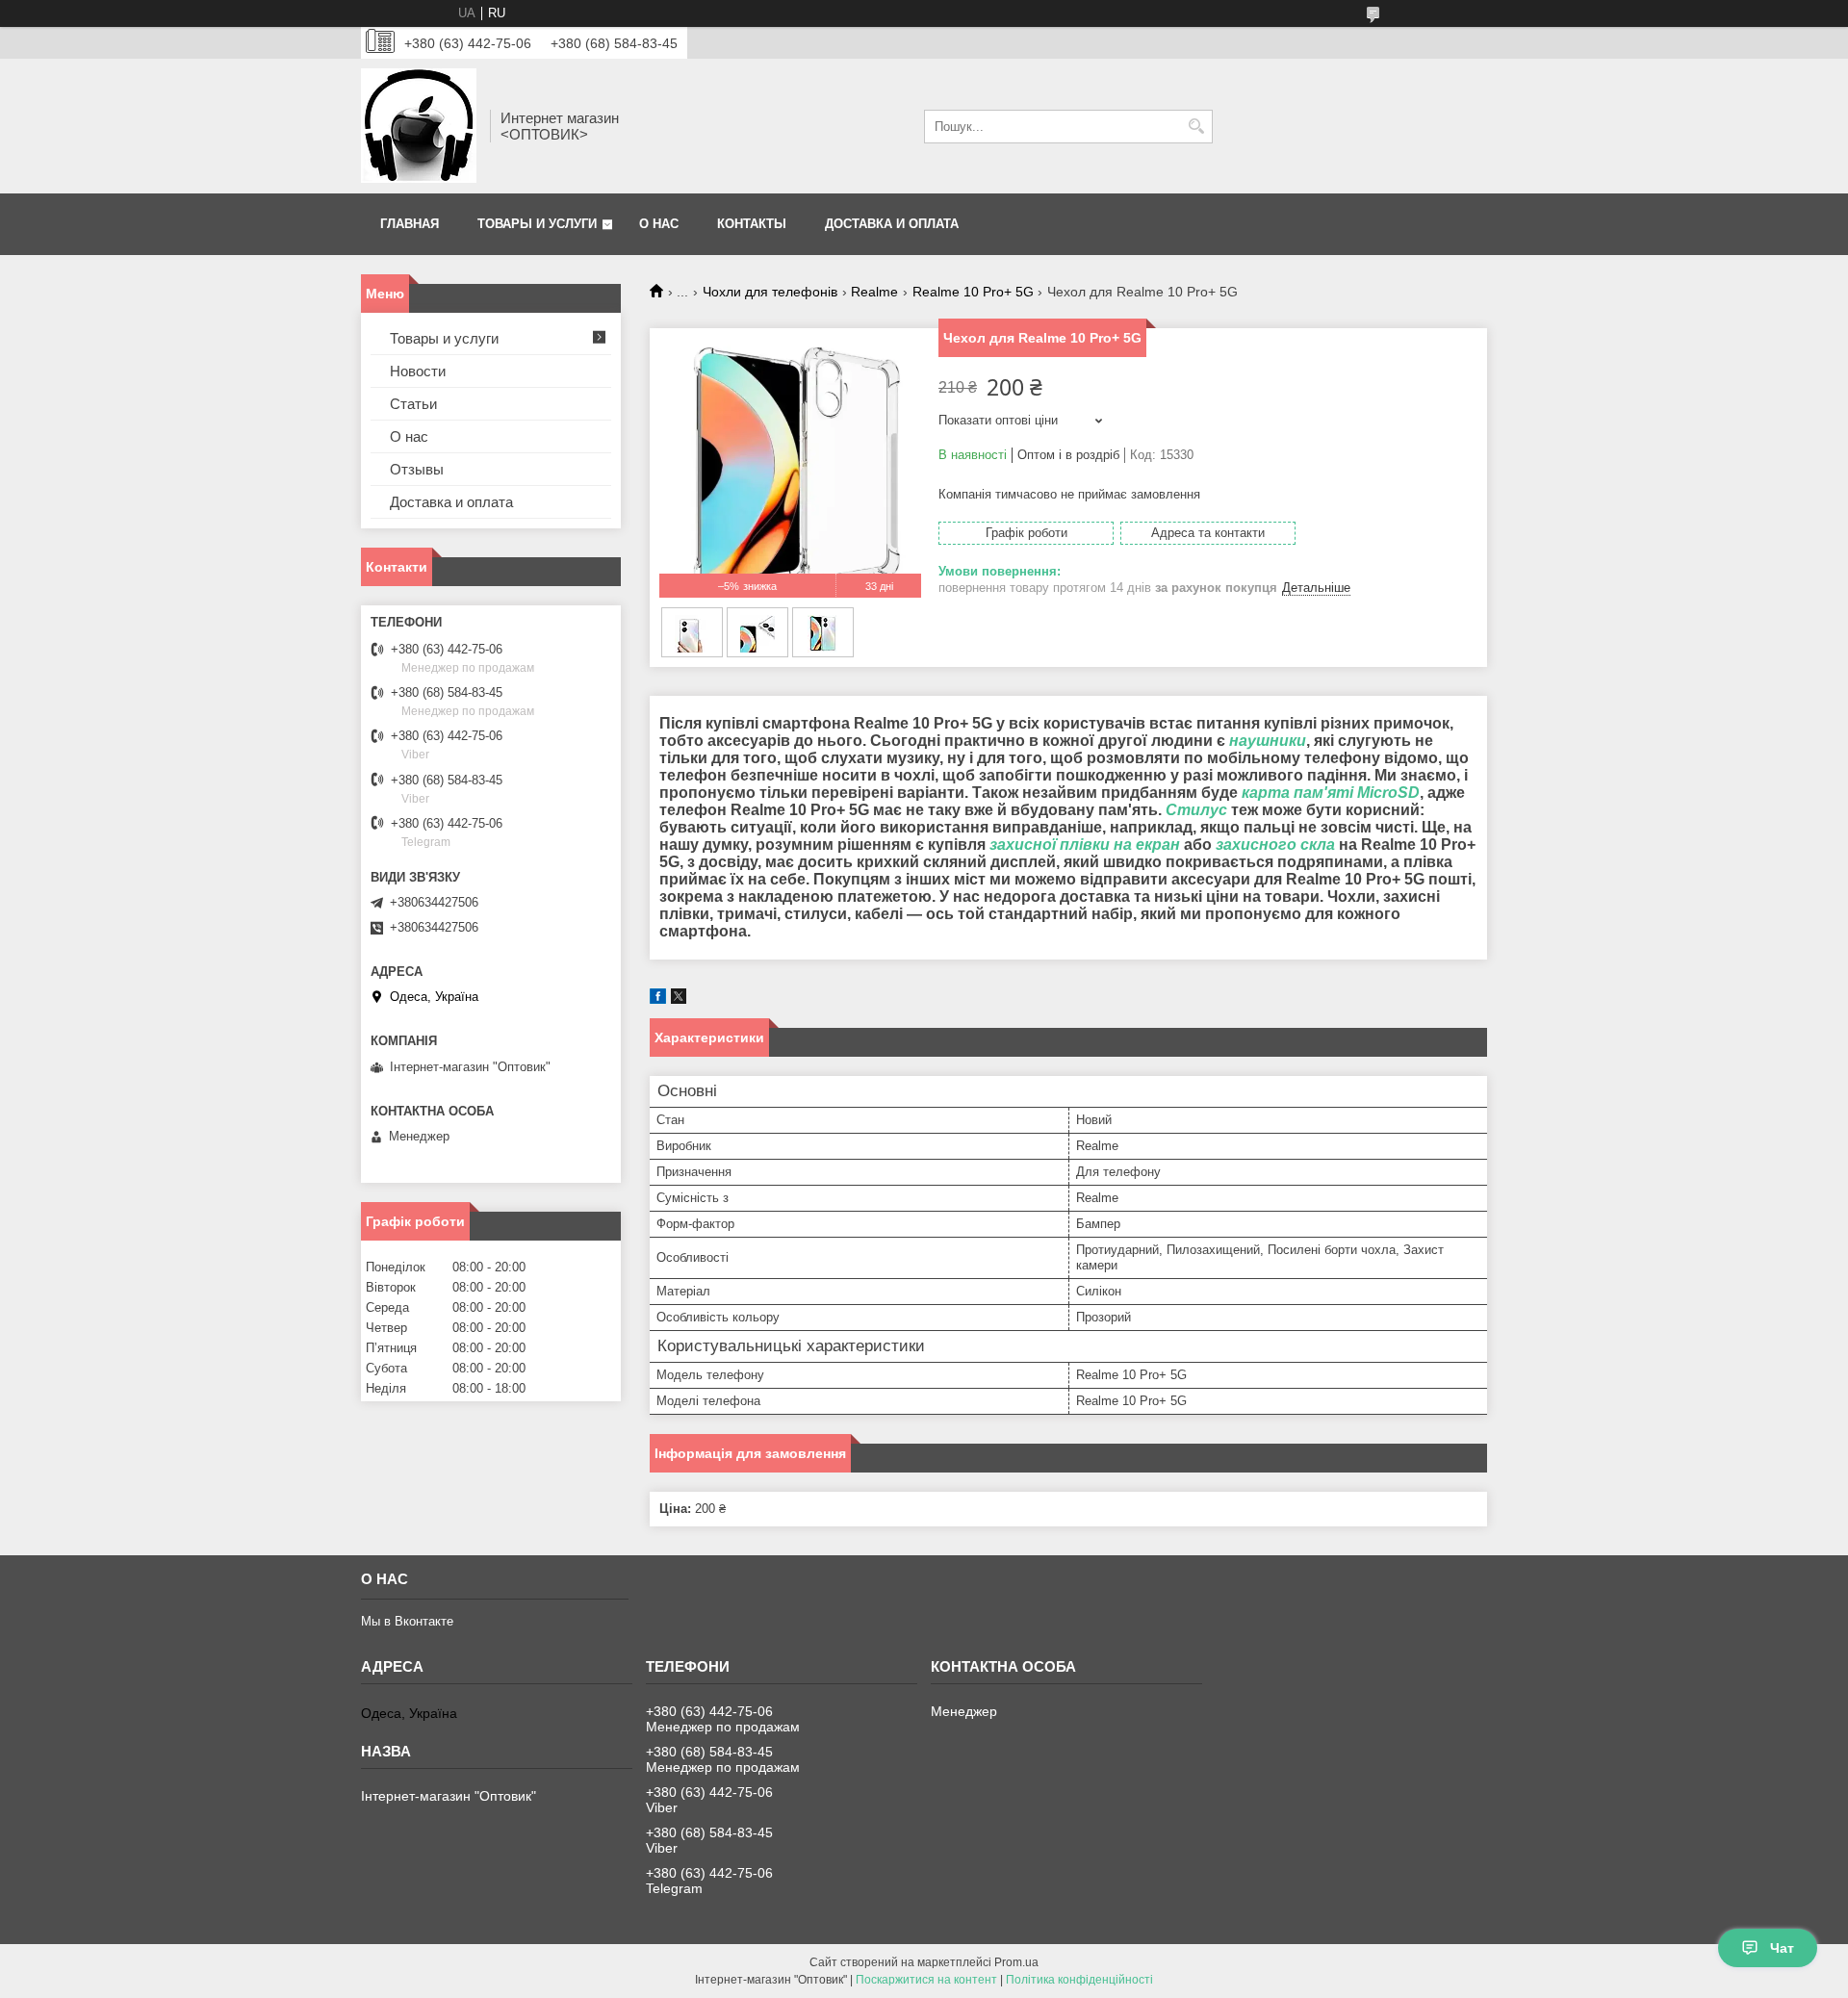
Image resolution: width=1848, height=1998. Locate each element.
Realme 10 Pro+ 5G (973, 292)
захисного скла (1275, 845)
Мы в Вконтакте (407, 1621)
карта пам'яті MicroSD (1331, 793)
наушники (1268, 741)
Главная (410, 224)
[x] (679, 999)
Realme (874, 292)
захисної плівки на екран (1085, 845)
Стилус (1196, 810)
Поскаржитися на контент (926, 1980)
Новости (418, 371)
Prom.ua (1016, 1962)
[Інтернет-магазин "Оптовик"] (419, 126)
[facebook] (658, 999)
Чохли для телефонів (770, 292)
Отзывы (417, 469)
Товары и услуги (537, 224)
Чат (1782, 1948)
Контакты (752, 224)
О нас (659, 224)
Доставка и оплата (892, 224)
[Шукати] (1196, 127)
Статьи (413, 404)
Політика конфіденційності (1079, 1980)
